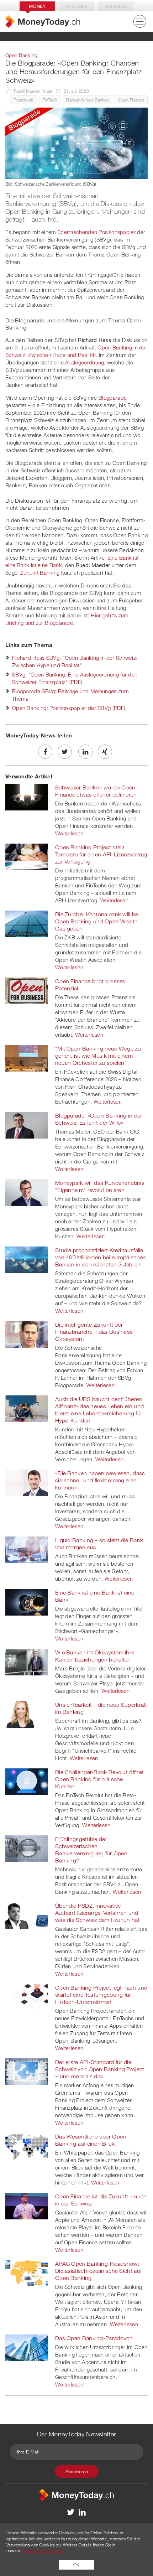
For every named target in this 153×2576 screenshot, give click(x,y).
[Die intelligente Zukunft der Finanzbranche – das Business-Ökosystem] (27, 1334)
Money (37, 6)
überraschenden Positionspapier (97, 232)
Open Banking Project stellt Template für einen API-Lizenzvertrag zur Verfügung (101, 854)
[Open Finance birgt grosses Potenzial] (27, 990)
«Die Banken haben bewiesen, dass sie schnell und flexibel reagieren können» (100, 1480)
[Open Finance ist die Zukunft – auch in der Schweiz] (27, 2206)
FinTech (50, 100)
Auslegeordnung (85, 362)
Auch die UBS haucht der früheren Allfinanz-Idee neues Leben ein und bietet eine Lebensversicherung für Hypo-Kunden (99, 1410)
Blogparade (113, 398)
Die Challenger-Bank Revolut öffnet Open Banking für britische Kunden (99, 1779)
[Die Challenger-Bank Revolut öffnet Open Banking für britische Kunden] (27, 1781)
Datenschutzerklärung (43, 2550)
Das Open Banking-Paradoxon (94, 2338)
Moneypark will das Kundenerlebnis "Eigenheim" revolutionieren (100, 1186)
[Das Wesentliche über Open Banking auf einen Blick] (27, 2146)
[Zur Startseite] (43, 22)
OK (76, 2565)
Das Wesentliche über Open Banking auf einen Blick (91, 2140)
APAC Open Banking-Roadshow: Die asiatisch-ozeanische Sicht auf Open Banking (98, 2271)
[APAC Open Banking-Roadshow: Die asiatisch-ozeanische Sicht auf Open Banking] (27, 2273)
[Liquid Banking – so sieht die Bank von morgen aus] (27, 1549)
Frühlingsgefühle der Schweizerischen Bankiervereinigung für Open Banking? (91, 1850)
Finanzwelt (23, 100)
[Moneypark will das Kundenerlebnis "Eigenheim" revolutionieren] (27, 1192)
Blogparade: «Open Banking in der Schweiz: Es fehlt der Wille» (99, 1119)
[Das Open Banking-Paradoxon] (27, 2347)
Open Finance (131, 100)
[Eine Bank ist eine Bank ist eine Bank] (27, 1602)
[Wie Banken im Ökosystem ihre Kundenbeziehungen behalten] (27, 1662)
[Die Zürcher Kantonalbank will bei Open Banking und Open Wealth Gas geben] (27, 923)
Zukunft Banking (40, 572)
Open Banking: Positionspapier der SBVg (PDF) (69, 708)
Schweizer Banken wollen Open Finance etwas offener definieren (96, 791)
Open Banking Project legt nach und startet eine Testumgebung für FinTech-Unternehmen (101, 1995)
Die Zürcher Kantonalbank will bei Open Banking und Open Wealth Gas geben (97, 921)
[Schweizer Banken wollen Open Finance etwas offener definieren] (27, 797)
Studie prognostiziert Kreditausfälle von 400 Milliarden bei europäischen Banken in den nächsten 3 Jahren (101, 1257)
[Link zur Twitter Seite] (71, 2512)
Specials (76, 6)
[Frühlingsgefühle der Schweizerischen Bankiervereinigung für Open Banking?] (27, 1848)
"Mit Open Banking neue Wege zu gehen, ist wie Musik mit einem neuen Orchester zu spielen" (98, 1056)
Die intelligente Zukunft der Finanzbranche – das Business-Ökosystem (95, 1332)
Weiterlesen (69, 833)
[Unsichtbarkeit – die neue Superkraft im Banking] (27, 1714)
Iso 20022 (116, 6)
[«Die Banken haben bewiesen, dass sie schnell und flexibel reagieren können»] (27, 1482)
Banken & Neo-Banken (88, 100)
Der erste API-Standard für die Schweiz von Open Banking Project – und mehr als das (100, 2069)
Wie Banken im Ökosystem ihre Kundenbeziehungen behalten (95, 1656)
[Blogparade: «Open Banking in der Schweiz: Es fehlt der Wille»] (27, 1125)
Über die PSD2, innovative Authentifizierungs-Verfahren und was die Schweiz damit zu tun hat (97, 1913)
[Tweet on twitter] (65, 752)
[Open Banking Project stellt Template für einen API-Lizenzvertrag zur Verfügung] (27, 856)
